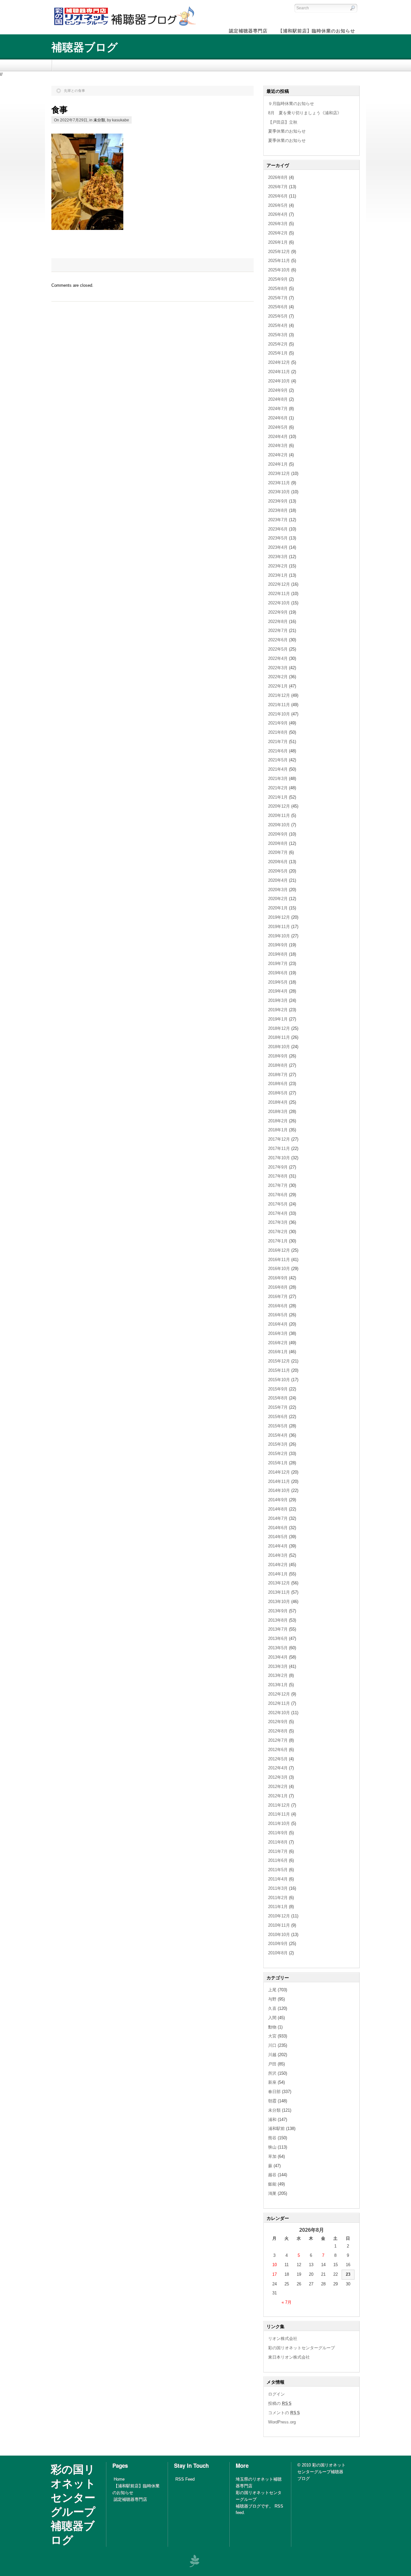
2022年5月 (278, 649)
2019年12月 (279, 917)
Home (119, 2479)
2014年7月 (278, 1518)
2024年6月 (278, 418)
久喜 (272, 2008)
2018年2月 (278, 1121)
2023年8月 (278, 510)
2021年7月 (278, 742)
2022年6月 (278, 640)
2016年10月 (279, 1269)
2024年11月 (279, 372)
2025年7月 (278, 298)
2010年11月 (279, 1925)
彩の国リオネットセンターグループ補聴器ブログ (73, 2504)
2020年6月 (278, 862)
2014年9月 (278, 1500)
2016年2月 (278, 1343)
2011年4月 (278, 1879)
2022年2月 (278, 677)
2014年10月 (279, 1490)
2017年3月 (278, 1222)
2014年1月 (278, 1574)
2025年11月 (279, 261)
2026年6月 (278, 196)
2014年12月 (279, 1472)
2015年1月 (278, 1463)
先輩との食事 (74, 91)
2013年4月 (278, 1657)
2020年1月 (278, 908)
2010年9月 (278, 1944)
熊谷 (272, 2138)
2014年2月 (278, 1565)
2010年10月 (279, 1935)
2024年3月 (278, 446)
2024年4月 (278, 437)
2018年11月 (279, 1037)
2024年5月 (278, 427)
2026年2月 (278, 233)
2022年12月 (279, 584)
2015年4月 (278, 1435)
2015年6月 (278, 1417)
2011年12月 (279, 1805)
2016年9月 (278, 1278)
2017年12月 (279, 1139)
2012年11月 (279, 1703)
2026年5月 (278, 205)
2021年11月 (279, 705)
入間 (272, 2018)
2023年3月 (278, 557)
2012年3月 (278, 1777)
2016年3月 (278, 1333)
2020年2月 (278, 899)
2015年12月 (279, 1361)
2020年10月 (279, 825)
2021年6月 (278, 751)
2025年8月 (278, 289)
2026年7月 (278, 187)
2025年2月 (278, 344)
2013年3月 (278, 1666)
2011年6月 (278, 1860)
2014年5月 (278, 1537)
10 (275, 2265)
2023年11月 (279, 483)
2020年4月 (278, 880)
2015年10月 (279, 1380)
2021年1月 (278, 797)
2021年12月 (279, 695)
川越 (272, 2055)
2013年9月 (278, 1611)
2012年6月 (278, 1750)
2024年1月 (278, 464)
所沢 (272, 2073)
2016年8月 (278, 1287)
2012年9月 (278, 1722)
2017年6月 (278, 1195)
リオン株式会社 (283, 2339)
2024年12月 (279, 362)
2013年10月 (279, 1602)
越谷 (272, 2175)
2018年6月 (278, 1084)
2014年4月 (278, 1546)
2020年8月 (278, 843)
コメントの (284, 2413)
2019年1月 (278, 1019)
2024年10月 (279, 381)
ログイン (276, 2394)
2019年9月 (278, 945)
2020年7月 (278, 852)
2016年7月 (278, 1297)
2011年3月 (278, 1888)
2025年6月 (278, 307)
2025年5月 (278, 316)
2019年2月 (278, 1010)
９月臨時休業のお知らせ (291, 104)
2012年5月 (278, 1759)
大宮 (272, 2036)
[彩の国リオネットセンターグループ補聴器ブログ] (124, 26)
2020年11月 (279, 815)
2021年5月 (278, 760)
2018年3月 (278, 1112)
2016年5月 (278, 1315)
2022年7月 (278, 631)
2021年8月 (278, 732)
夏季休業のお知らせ (287, 131)
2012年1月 (278, 1796)
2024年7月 (278, 409)
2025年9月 (278, 279)
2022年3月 (278, 668)
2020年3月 (278, 890)
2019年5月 (278, 982)
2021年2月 (278, 788)
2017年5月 (278, 1204)
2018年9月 (278, 1056)
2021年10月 (279, 714)
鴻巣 (272, 2193)
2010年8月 (278, 1953)
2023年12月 (279, 473)
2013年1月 (278, 1685)
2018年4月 (278, 1102)
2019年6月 (278, 973)
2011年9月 (278, 1833)
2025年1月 (278, 353)
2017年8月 (278, 1176)
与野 (272, 1999)
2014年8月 (278, 1509)
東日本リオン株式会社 (289, 2357)
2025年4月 (278, 325)
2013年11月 (279, 1592)
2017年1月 (278, 1241)
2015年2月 (278, 1454)
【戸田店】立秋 (283, 122)
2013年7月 (278, 1629)
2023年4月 (278, 547)
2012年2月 (278, 1787)
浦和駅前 (276, 2129)
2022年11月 (279, 594)
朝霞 (272, 2101)
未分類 (99, 120)
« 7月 (287, 2302)
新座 (272, 2082)
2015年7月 (278, 1407)
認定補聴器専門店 (130, 2499)
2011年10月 (279, 1823)
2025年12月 (279, 252)
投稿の (280, 2403)
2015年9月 (278, 1389)
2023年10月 (279, 492)
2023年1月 (278, 575)
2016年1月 (278, 1352)
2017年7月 (278, 1185)
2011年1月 (278, 1907)
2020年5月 (278, 871)
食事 (60, 109)
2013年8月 (278, 1620)
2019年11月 (279, 927)
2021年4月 (278, 769)
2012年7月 (278, 1740)
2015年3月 (278, 1444)
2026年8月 (278, 177)
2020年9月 (278, 834)
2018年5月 (278, 1093)
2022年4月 (278, 658)
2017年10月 (279, 1158)
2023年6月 (278, 529)
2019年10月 (279, 936)
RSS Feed (185, 2479)
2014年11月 (279, 1481)
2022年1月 (278, 686)
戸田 (272, 2064)
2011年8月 (278, 1842)
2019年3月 (278, 1000)
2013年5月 (278, 1648)
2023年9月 (278, 501)
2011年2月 (278, 1898)
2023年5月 (278, 538)
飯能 (272, 2184)
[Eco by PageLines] (194, 2561)
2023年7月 (278, 520)
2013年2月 (278, 1675)
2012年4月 (278, 1768)
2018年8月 (278, 1065)
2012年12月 (279, 1694)
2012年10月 (279, 1713)
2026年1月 (278, 242)
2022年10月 (279, 603)
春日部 (274, 2092)
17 (275, 2274)
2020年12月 (279, 806)
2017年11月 (279, 1148)
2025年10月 (279, 270)
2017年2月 (278, 1232)
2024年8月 (278, 399)
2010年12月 (279, 1916)
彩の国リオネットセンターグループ (302, 2348)
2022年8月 (278, 622)
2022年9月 (278, 612)
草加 (272, 2156)
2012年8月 (278, 1731)
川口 (272, 2045)
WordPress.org (282, 2422)
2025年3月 (278, 335)
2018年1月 (278, 1130)
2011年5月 (278, 1870)
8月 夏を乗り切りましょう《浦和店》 (305, 113)
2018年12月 (279, 1028)
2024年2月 (278, 455)
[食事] (87, 228)
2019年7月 (278, 964)
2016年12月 (279, 1250)
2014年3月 (278, 1555)
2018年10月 (279, 1047)
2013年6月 (278, 1638)
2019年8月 (278, 954)
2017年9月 (278, 1167)
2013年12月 (279, 1583)
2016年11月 (279, 1260)
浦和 (272, 2120)
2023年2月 (278, 566)
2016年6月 (278, 1306)
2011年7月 (278, 1851)
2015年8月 (278, 1398)
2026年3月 (278, 224)
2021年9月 (278, 723)
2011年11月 (279, 1814)
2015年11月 (279, 1370)
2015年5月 (278, 1426)
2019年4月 (278, 991)
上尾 (272, 1990)
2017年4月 (278, 1213)
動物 (272, 2027)
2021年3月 (278, 779)
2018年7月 (278, 1075)
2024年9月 (278, 390)
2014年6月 (278, 1528)
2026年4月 (278, 214)
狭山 (272, 2147)
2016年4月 (278, 1324)
